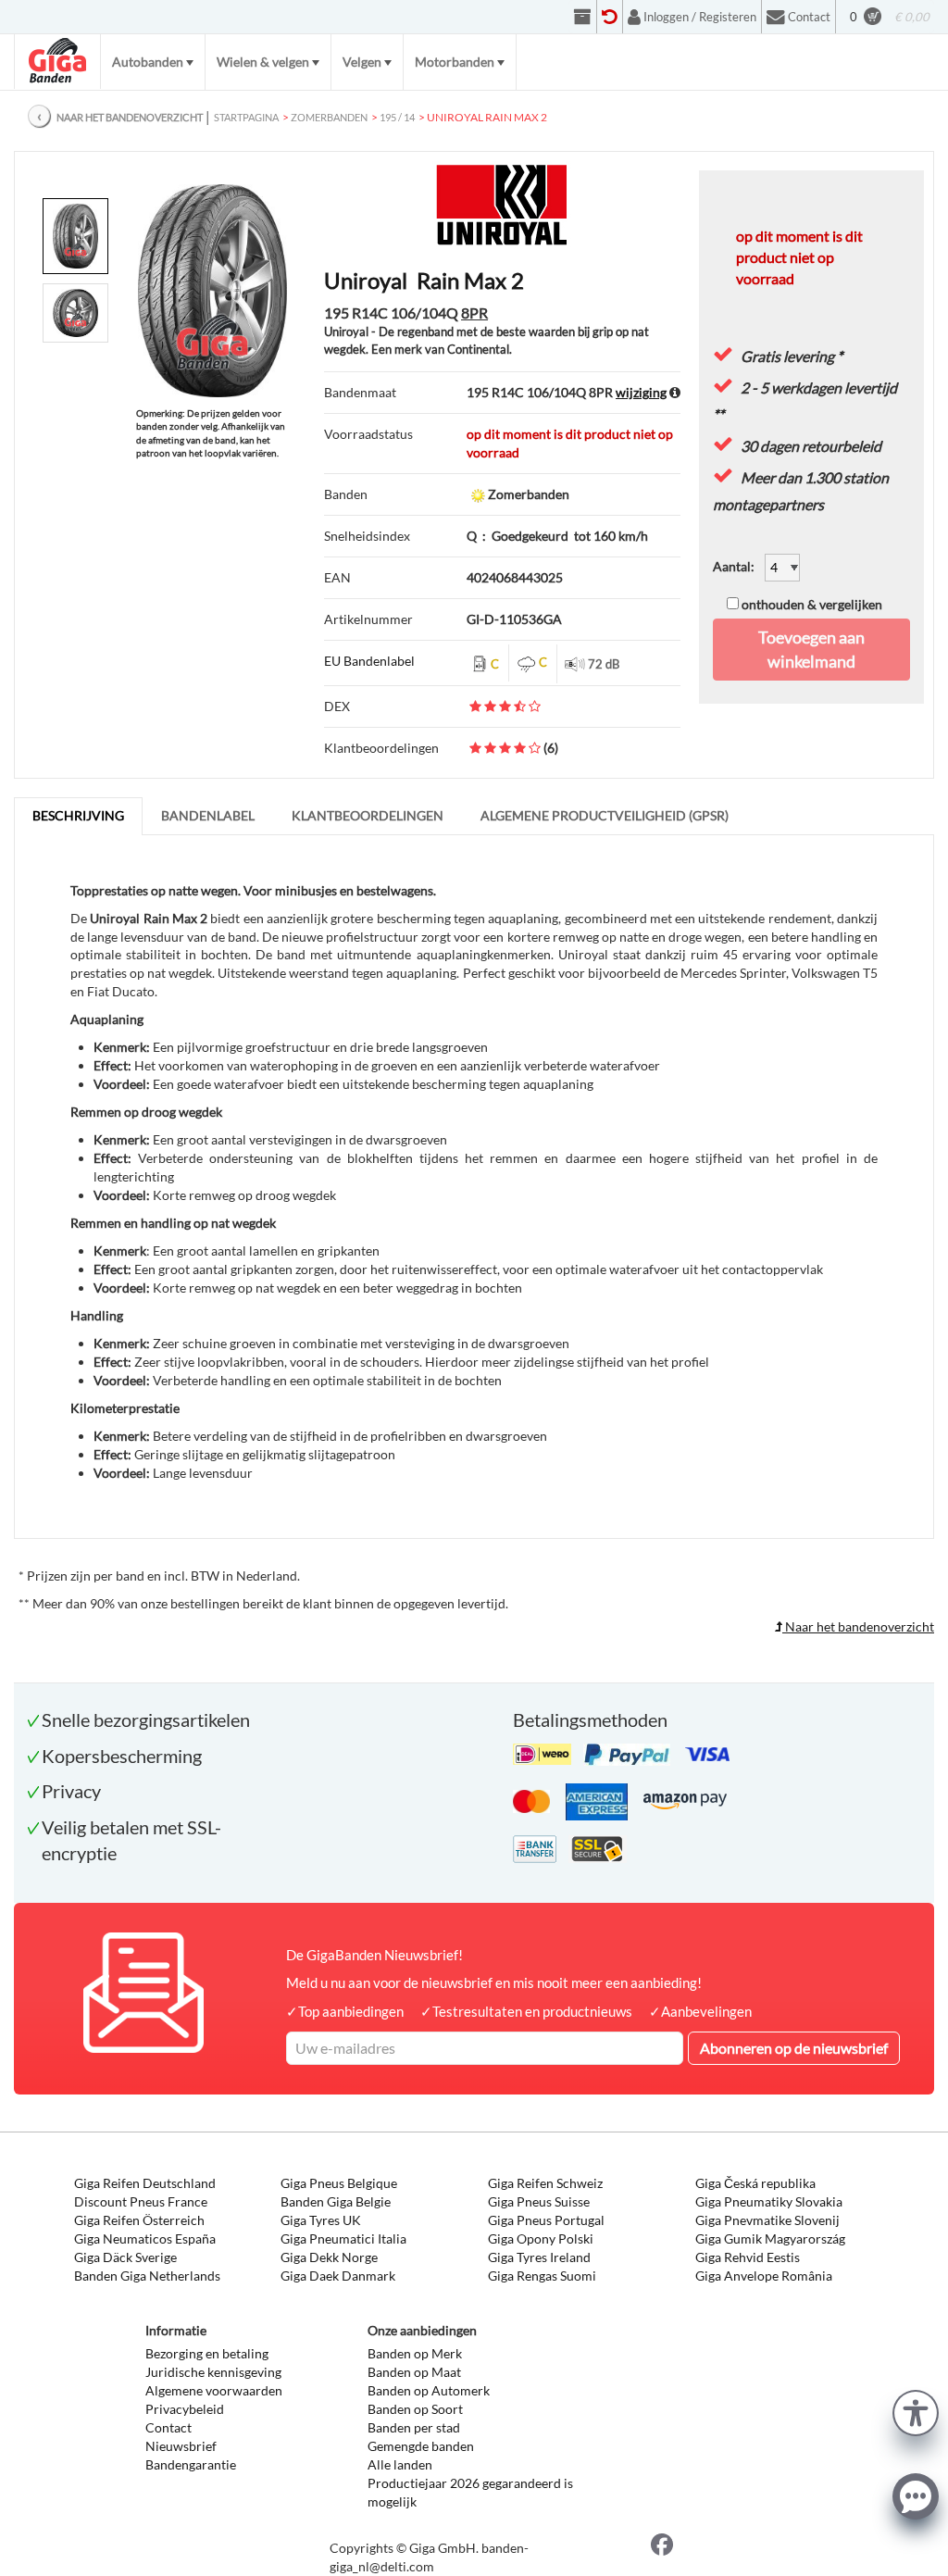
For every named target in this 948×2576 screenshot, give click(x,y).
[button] (916, 2411)
